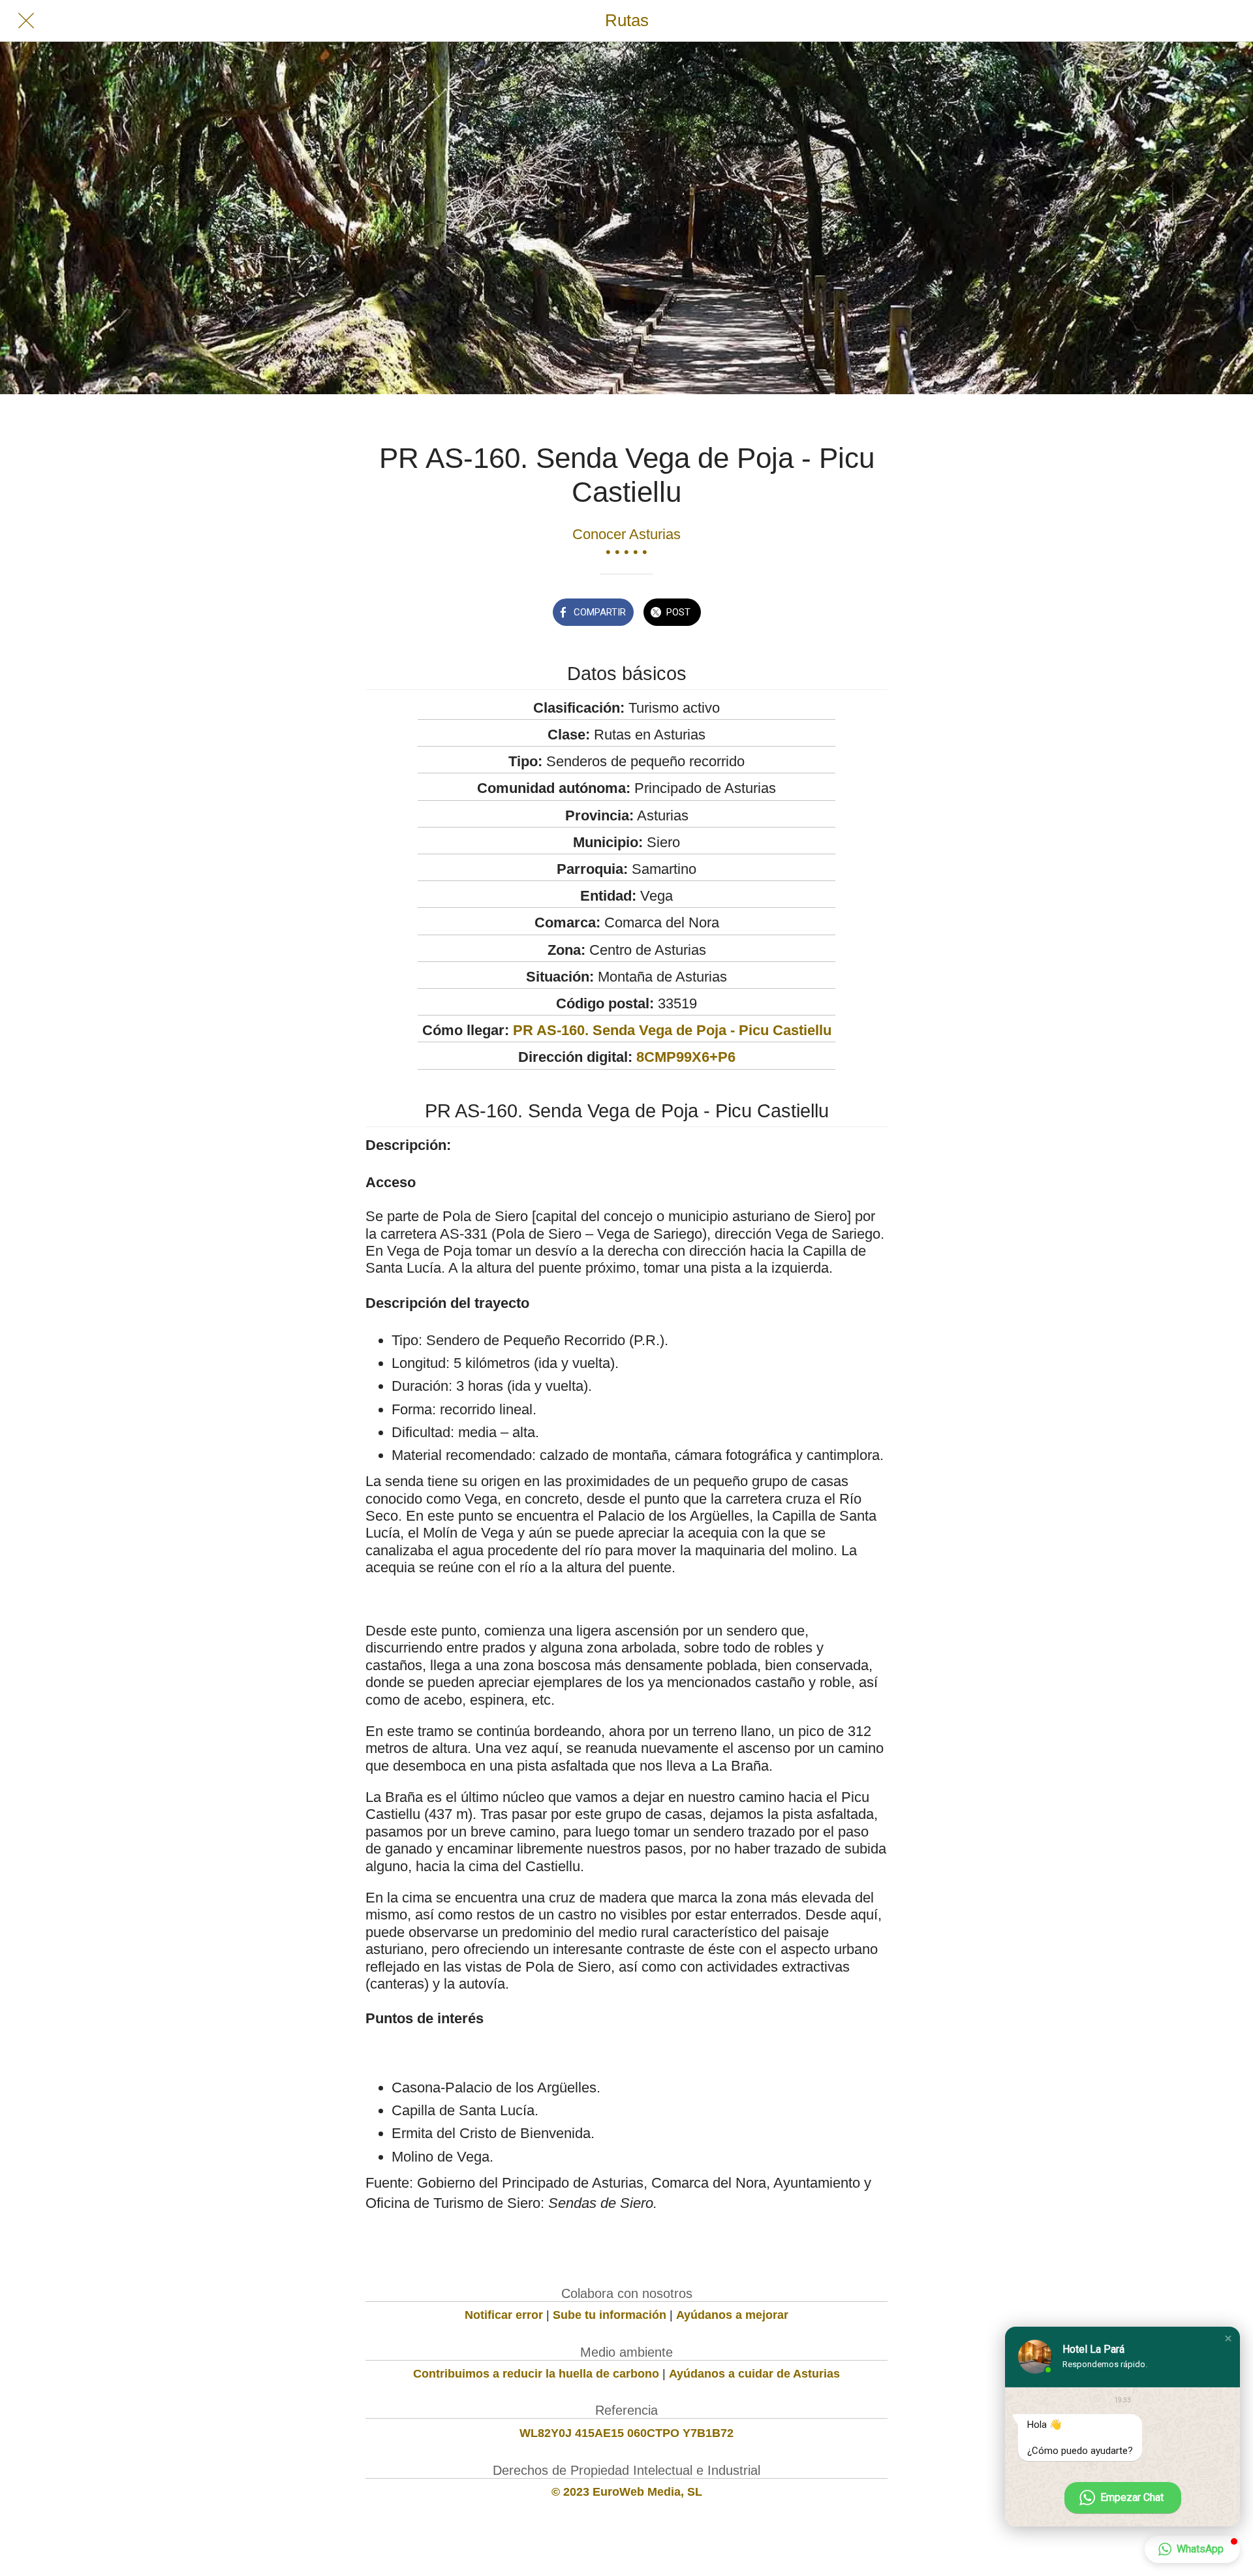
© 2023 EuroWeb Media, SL (627, 2492)
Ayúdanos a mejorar (732, 2315)
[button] (1228, 2338)
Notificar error (504, 2315)
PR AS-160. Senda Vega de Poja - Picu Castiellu (672, 1030)
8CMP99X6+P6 (686, 1057)
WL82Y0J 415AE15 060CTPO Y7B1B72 (626, 2433)
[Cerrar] (26, 21)
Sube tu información (610, 2315)
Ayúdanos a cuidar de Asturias (754, 2374)
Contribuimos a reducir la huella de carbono (536, 2374)
